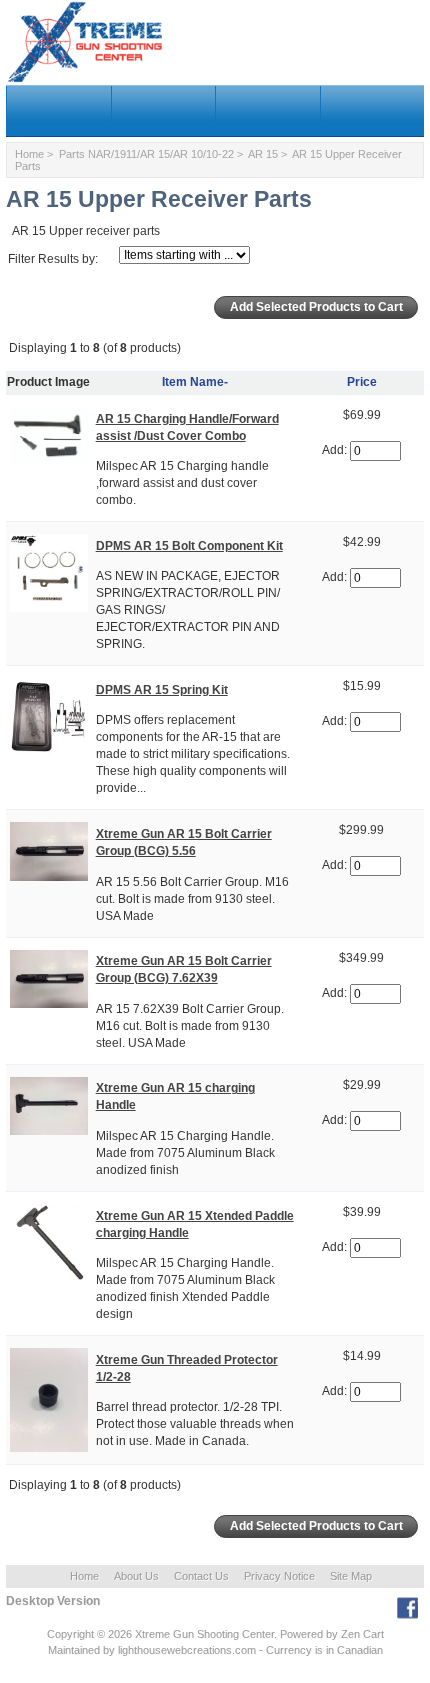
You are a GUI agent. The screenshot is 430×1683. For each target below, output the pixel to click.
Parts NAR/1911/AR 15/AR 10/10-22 (146, 154)
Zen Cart (362, 1634)
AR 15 (263, 154)
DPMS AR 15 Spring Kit (162, 690)
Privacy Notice (279, 1576)
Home (29, 154)
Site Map (351, 1576)
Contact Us (201, 1576)
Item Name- (195, 382)
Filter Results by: (53, 259)
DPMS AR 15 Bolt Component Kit (189, 546)
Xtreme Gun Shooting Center (204, 1634)
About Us (136, 1576)
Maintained (74, 1650)
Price (362, 382)
